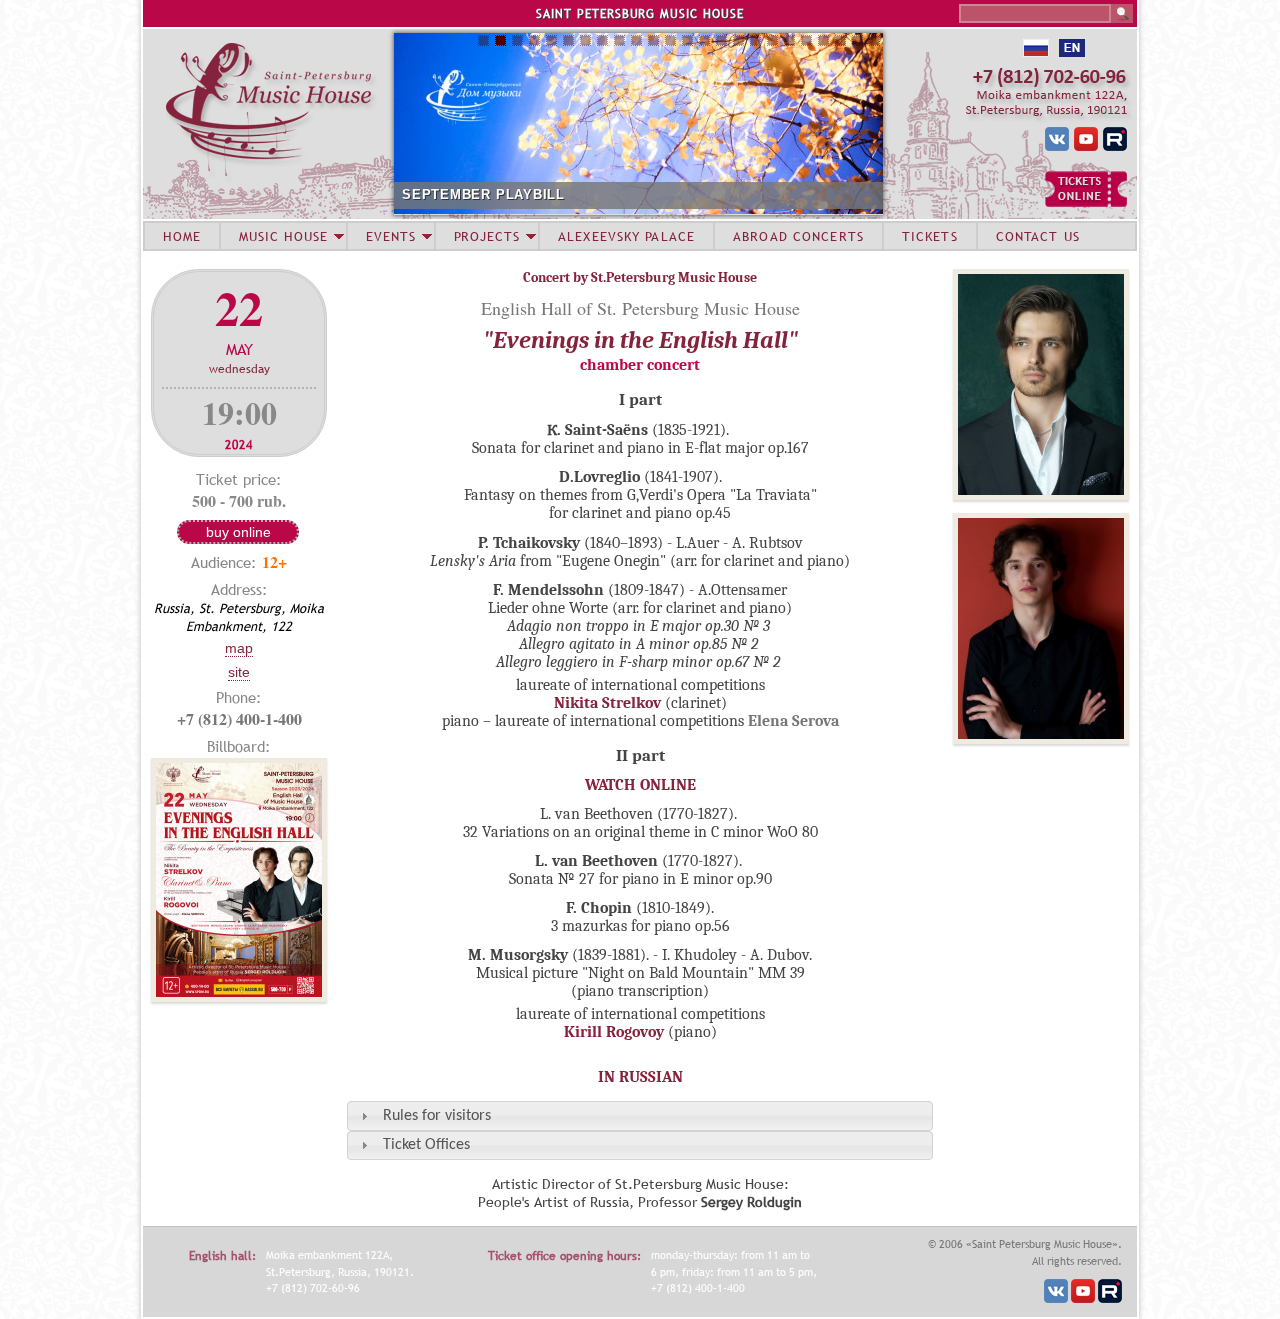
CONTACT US (1038, 236)
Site (239, 672)
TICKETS (930, 236)
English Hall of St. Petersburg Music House (640, 308)
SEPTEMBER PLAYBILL (483, 194)
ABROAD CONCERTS (798, 236)
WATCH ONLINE (640, 785)
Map (239, 648)
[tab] (640, 1115)
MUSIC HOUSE (283, 236)
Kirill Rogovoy (614, 1032)
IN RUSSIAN (640, 1077)
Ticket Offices (426, 1145)
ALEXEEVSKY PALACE (626, 236)
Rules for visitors (437, 1116)
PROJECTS (487, 236)
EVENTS (391, 236)
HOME (182, 236)
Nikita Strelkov (607, 703)
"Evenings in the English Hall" (640, 340)
